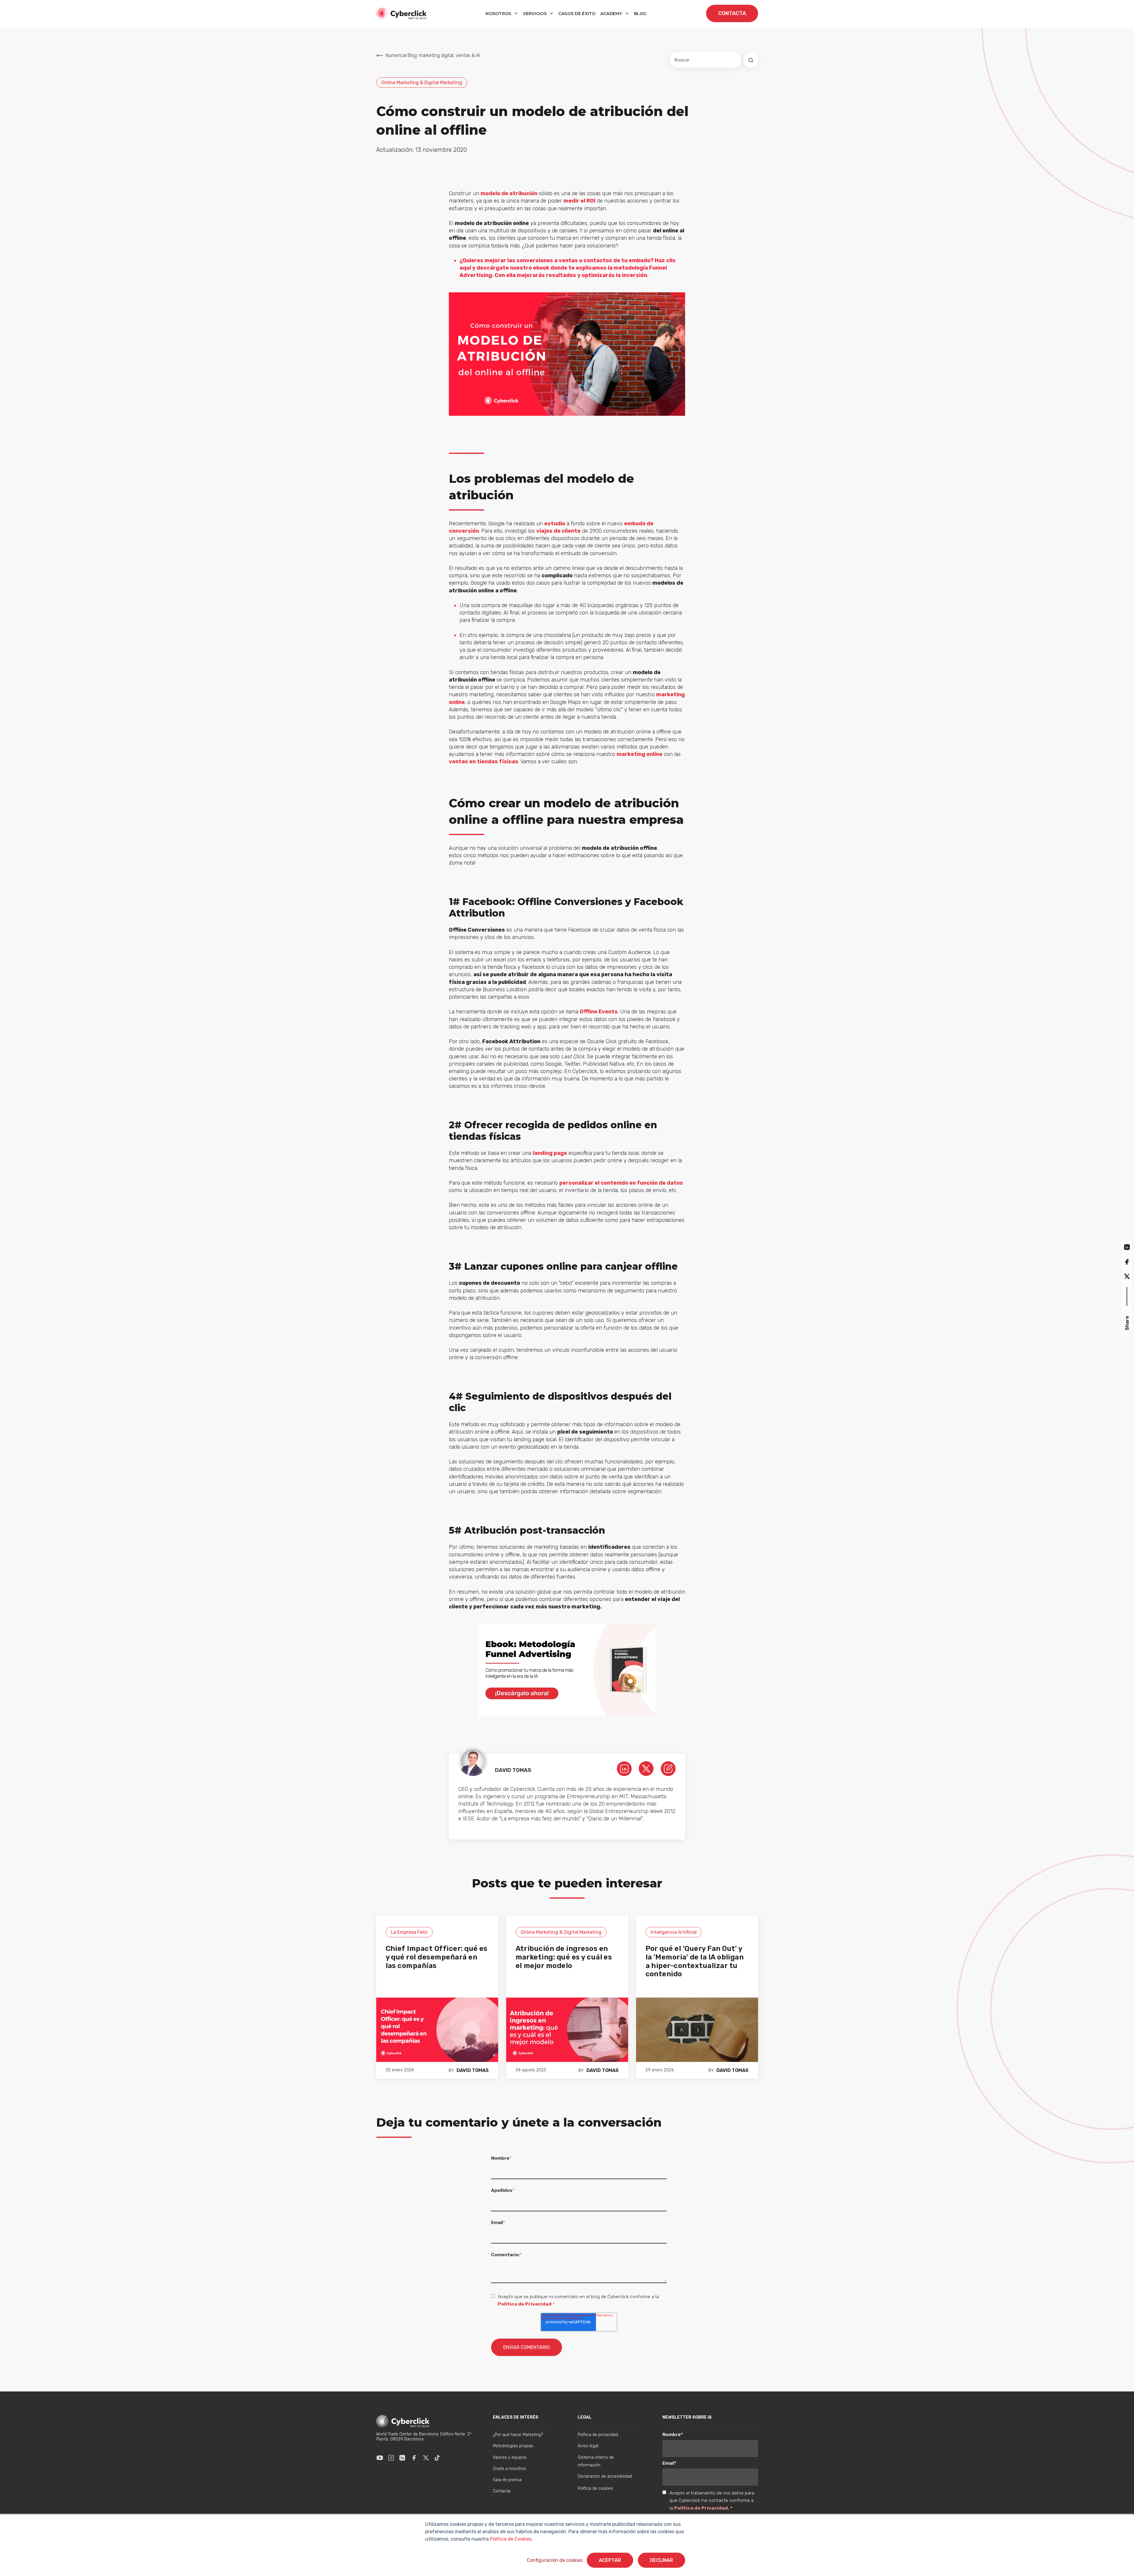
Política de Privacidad (525, 2304)
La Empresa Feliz (409, 1932)
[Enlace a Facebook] (414, 2458)
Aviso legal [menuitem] (588, 2446)
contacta (732, 13)
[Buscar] (751, 60)
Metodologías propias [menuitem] (513, 2446)
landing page (550, 1153)
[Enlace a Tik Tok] (437, 2458)
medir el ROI (579, 201)
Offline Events (599, 1012)
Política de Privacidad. (702, 2508)
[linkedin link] (624, 1768)
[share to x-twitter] (1127, 1276)
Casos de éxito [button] (577, 14)
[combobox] (706, 60)
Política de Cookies (510, 2539)
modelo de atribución (509, 193)
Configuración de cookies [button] (555, 2560)
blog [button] (640, 14)
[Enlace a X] (426, 2458)
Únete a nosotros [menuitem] (509, 2469)
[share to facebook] (1127, 1262)
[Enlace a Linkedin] (402, 2458)
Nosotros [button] (499, 14)
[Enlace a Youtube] (380, 2458)
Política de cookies (595, 2488)
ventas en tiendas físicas (484, 762)
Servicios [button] (535, 14)
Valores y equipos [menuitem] (510, 2457)
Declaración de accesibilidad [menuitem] (605, 2476)
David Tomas (473, 2070)
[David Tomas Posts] (668, 1768)
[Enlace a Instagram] (391, 2458)
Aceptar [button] (610, 2560)
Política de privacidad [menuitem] (598, 2435)
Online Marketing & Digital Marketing (422, 83)
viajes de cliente (558, 531)
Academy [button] (612, 14)
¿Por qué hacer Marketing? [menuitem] (518, 2435)
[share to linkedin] (1127, 1247)
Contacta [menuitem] (502, 2491)
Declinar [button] (661, 2560)
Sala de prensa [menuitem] (507, 2480)
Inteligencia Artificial (674, 1932)
